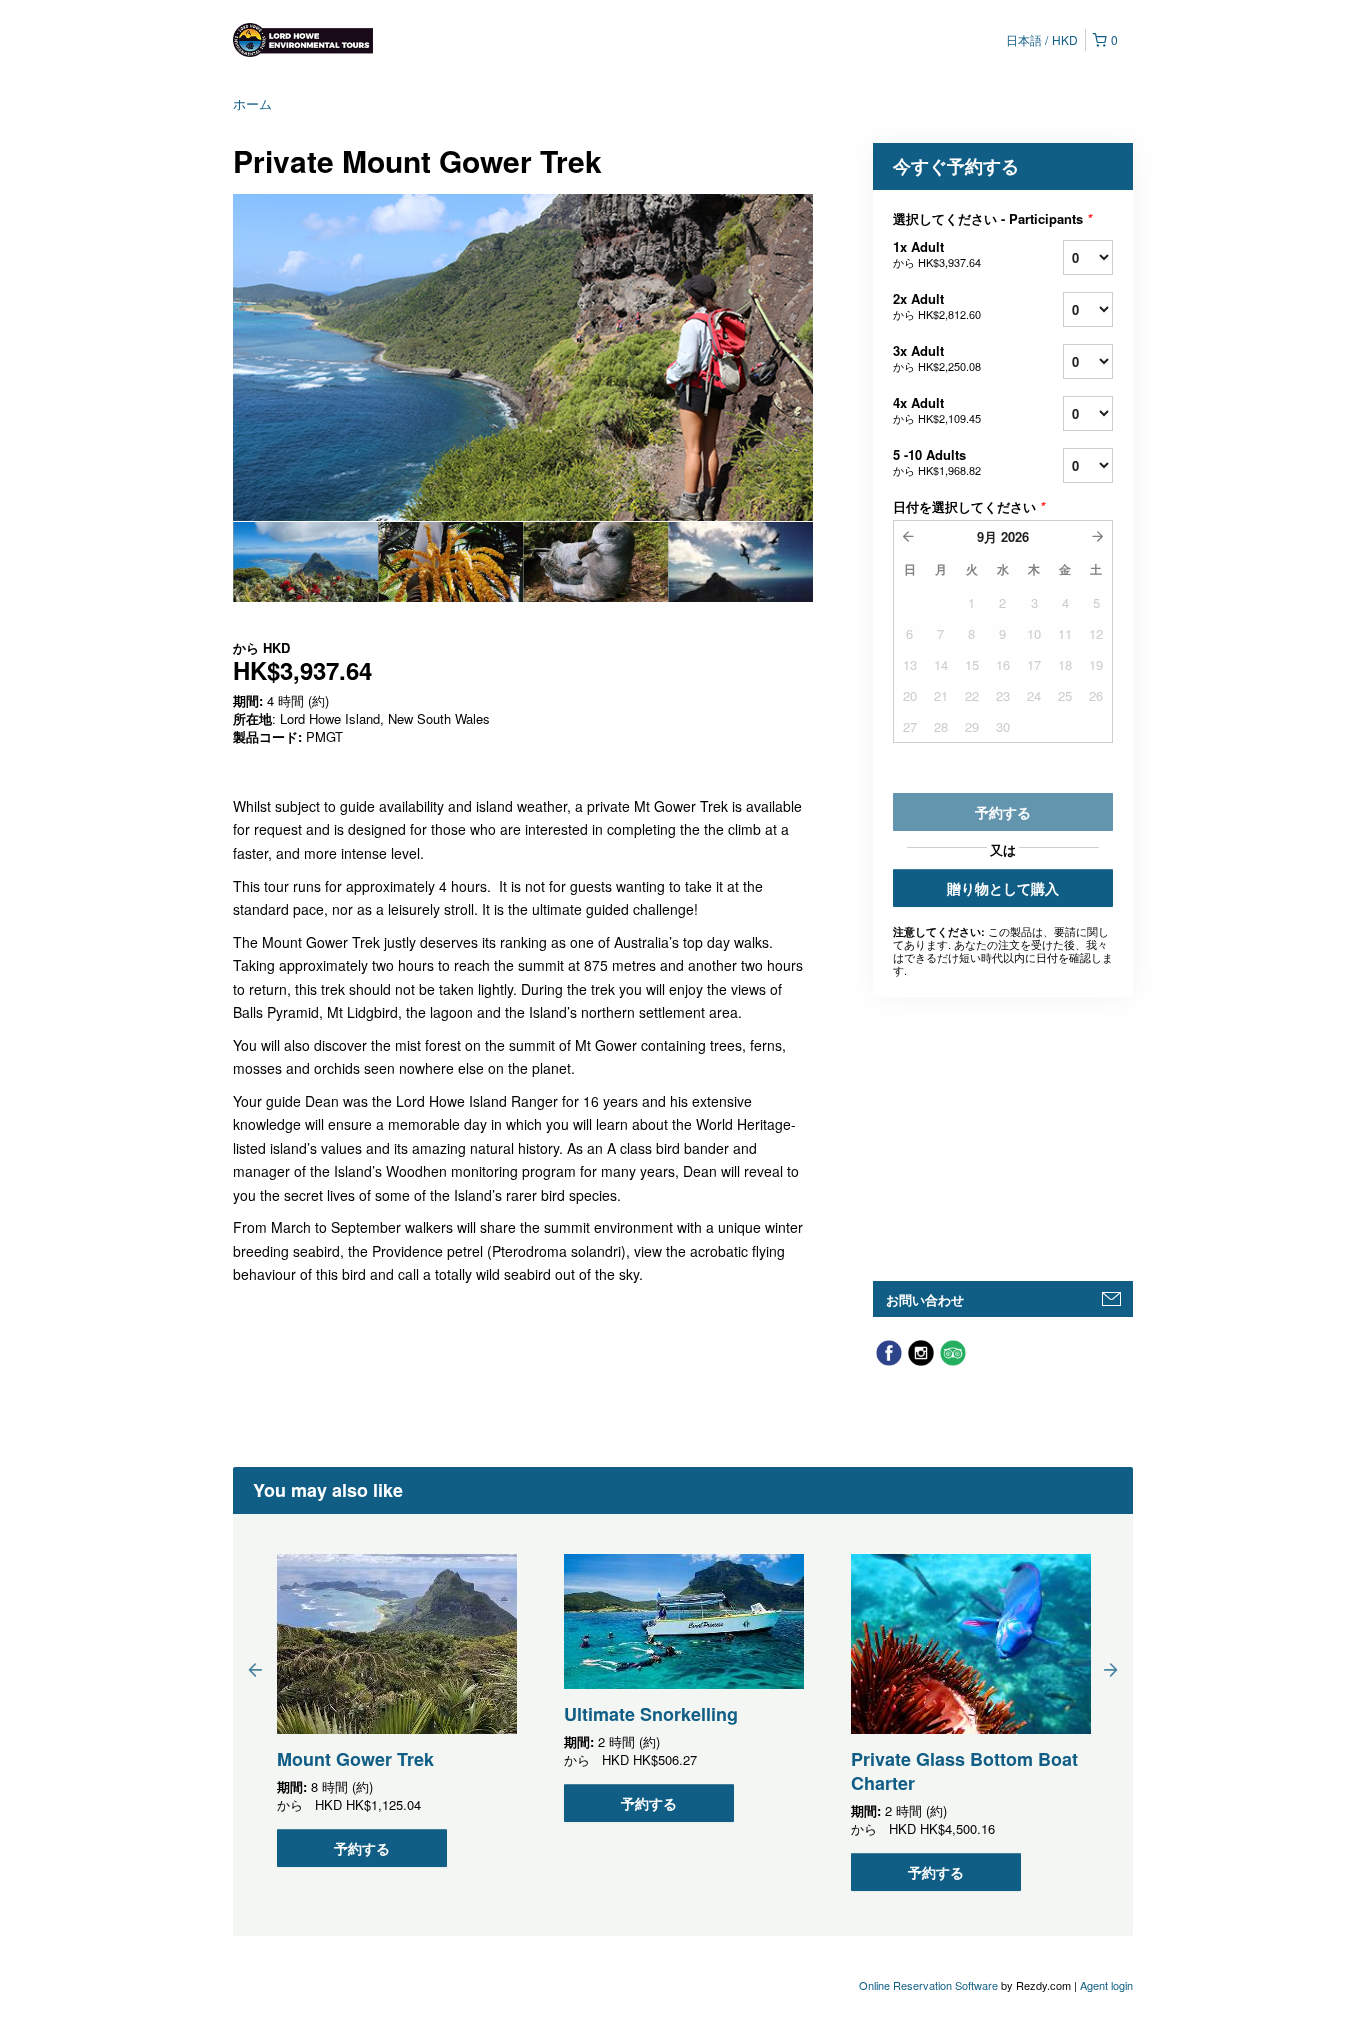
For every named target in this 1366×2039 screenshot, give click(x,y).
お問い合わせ (925, 1299)
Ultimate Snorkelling (651, 1714)
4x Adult (937, 409)
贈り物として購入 (1003, 888)
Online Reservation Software (928, 1985)
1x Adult (937, 253)
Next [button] (1111, 1669)
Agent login (1106, 1985)
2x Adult (937, 305)
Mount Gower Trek (355, 1759)
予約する (362, 1848)
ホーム (252, 103)
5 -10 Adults (937, 461)
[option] (305, 562)
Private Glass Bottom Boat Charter (964, 1771)
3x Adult (937, 357)
